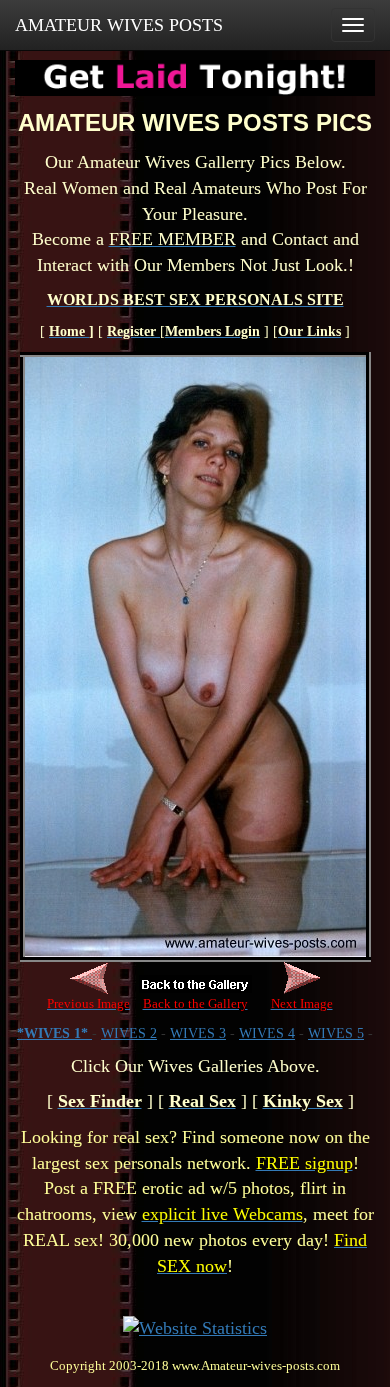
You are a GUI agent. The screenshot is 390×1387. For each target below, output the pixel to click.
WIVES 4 (267, 1033)
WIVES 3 (198, 1033)
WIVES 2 (129, 1033)
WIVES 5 (336, 1033)
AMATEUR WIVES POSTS (119, 25)
